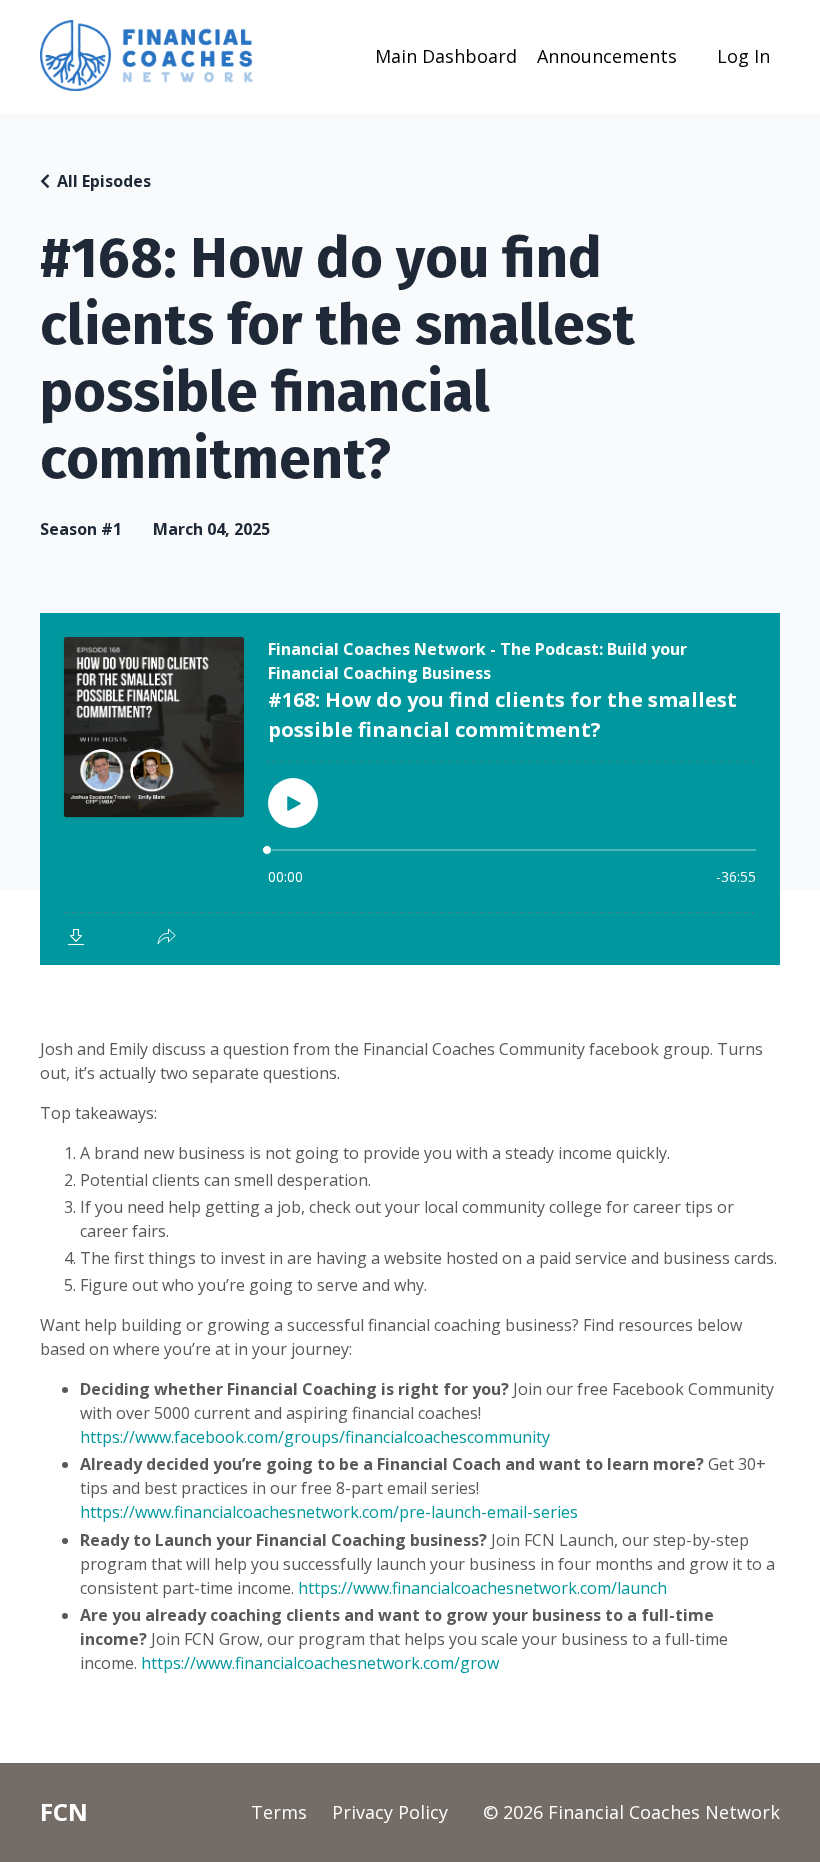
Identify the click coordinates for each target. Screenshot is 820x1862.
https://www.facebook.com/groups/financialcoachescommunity (315, 1437)
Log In (743, 56)
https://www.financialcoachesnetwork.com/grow (320, 1663)
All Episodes (104, 181)
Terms (279, 1812)
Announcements (607, 56)
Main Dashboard (446, 56)
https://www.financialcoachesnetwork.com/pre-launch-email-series (329, 1512)
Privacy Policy (390, 1812)
